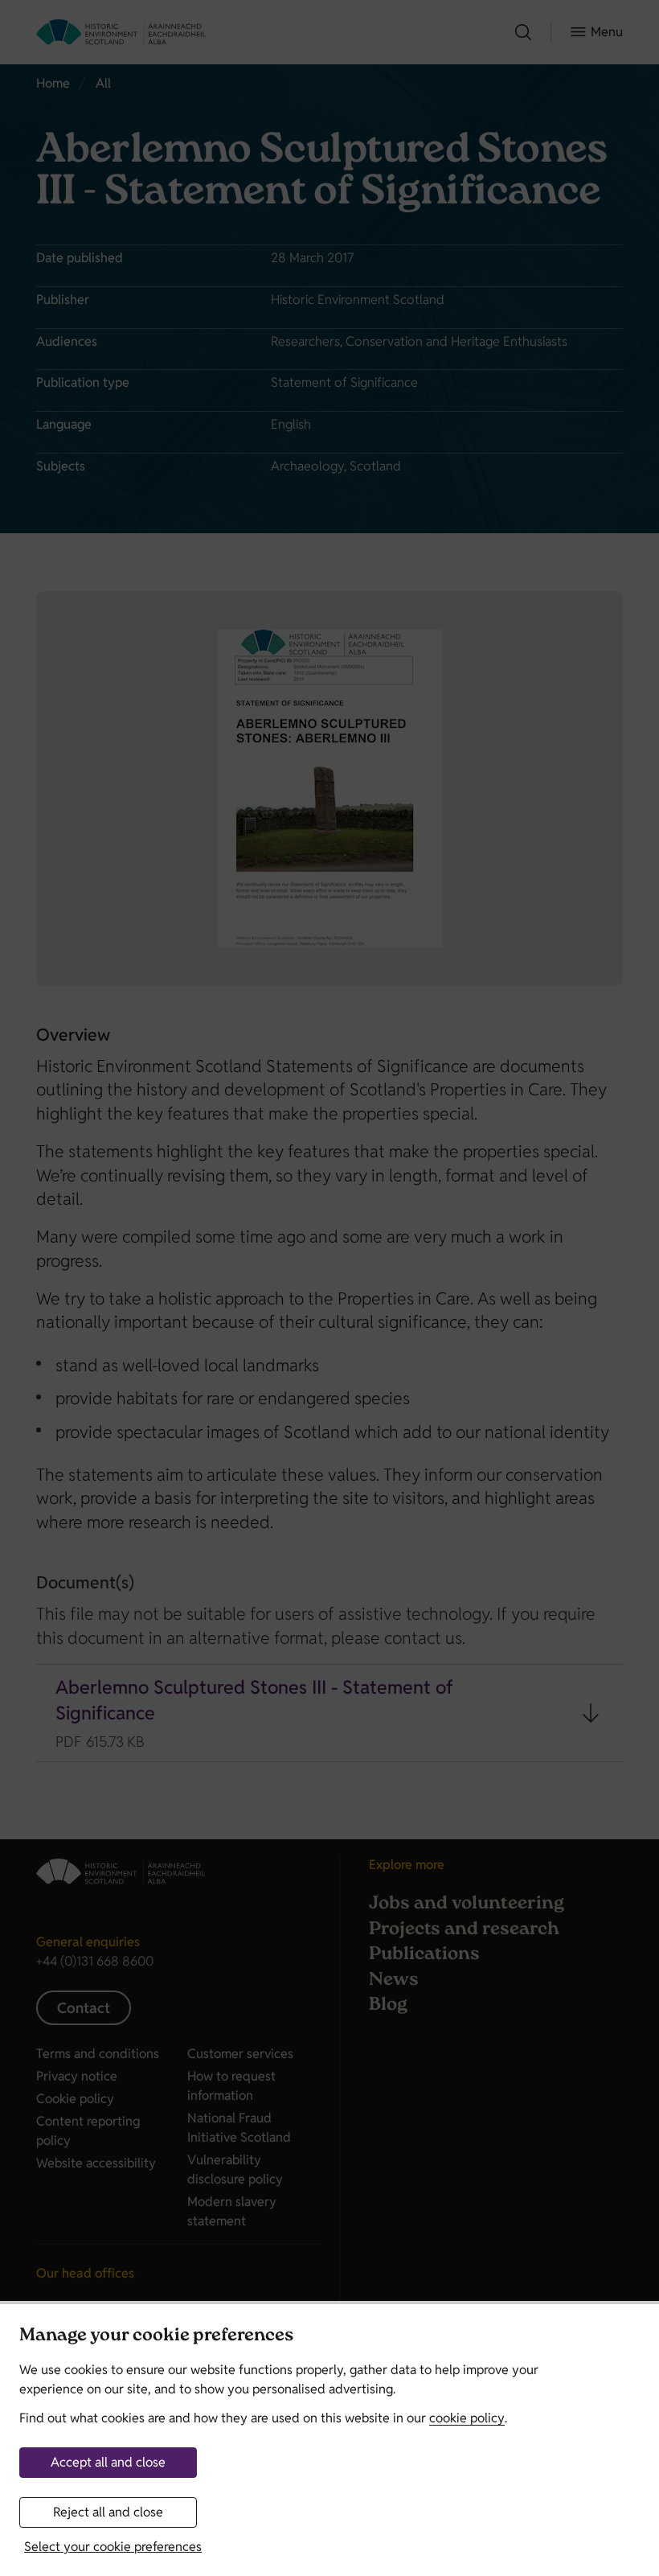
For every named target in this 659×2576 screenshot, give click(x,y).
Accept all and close (108, 2462)
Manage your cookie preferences (156, 2337)
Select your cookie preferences (113, 2547)
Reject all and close (108, 2512)
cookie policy (467, 2418)
